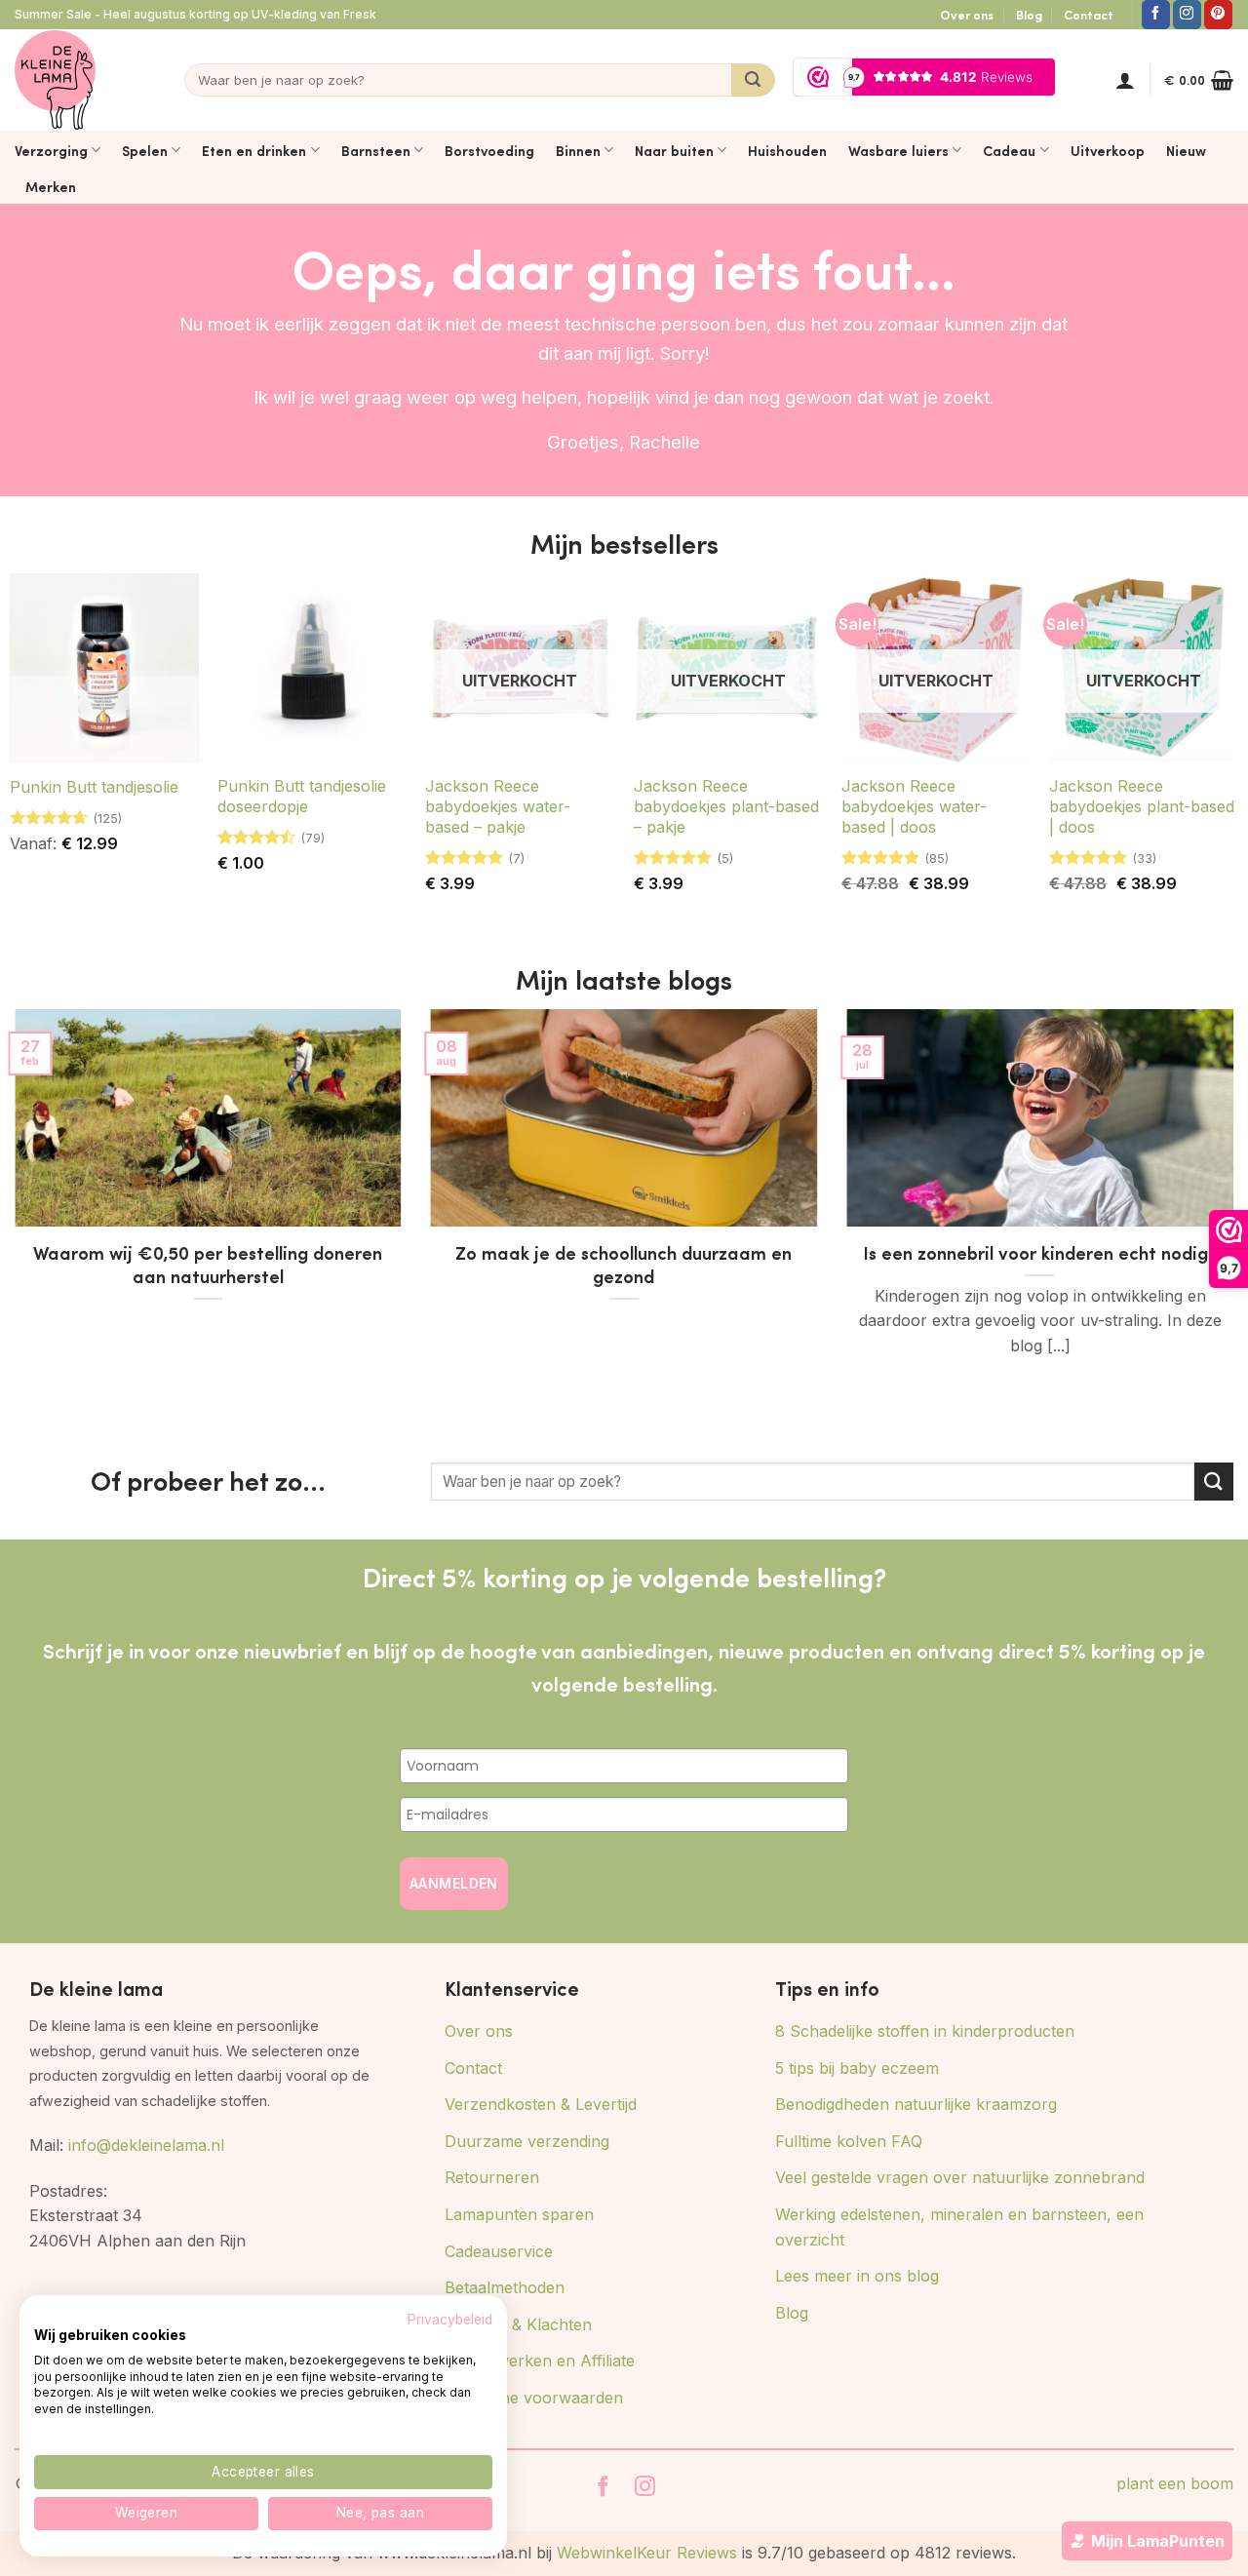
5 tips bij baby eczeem (857, 2068)
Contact (1089, 15)
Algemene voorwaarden (534, 2398)
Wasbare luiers (898, 150)
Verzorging (51, 150)
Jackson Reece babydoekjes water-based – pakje (498, 806)
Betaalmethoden (505, 2287)
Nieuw (1186, 150)
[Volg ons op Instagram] (1187, 15)
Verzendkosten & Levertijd (541, 2104)
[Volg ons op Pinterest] (1218, 15)
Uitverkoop (1108, 150)
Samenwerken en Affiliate (540, 2361)
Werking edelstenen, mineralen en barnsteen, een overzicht (959, 2227)
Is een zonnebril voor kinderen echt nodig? (1040, 1253)
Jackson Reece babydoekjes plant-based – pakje (726, 806)
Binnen (578, 150)
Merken (51, 186)
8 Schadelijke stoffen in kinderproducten (925, 2031)
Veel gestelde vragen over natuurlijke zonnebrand (960, 2177)
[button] (1125, 80)
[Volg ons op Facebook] (1156, 15)
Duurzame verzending (527, 2141)
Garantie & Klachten (518, 2324)
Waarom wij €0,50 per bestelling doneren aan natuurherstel (208, 1265)
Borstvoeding (489, 150)
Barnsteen (376, 150)
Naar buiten (674, 150)
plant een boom (1175, 2483)
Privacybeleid (450, 2320)
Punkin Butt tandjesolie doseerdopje (302, 796)
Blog (1029, 15)
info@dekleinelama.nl (146, 2145)
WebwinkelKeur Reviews (647, 2553)
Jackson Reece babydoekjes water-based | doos (914, 806)
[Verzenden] (753, 80)
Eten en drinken (254, 150)
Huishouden (787, 150)
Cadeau (1009, 150)
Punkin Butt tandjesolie (94, 787)
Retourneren (492, 2177)
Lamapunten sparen (519, 2214)
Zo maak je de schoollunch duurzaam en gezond (624, 1265)
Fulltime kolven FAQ (849, 2141)
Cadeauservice (499, 2251)
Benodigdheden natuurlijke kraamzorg (916, 2104)
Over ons (967, 15)
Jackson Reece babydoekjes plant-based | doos (1142, 806)
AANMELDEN (454, 1883)
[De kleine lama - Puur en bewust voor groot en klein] (55, 80)
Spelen (145, 150)
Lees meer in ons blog (857, 2276)
